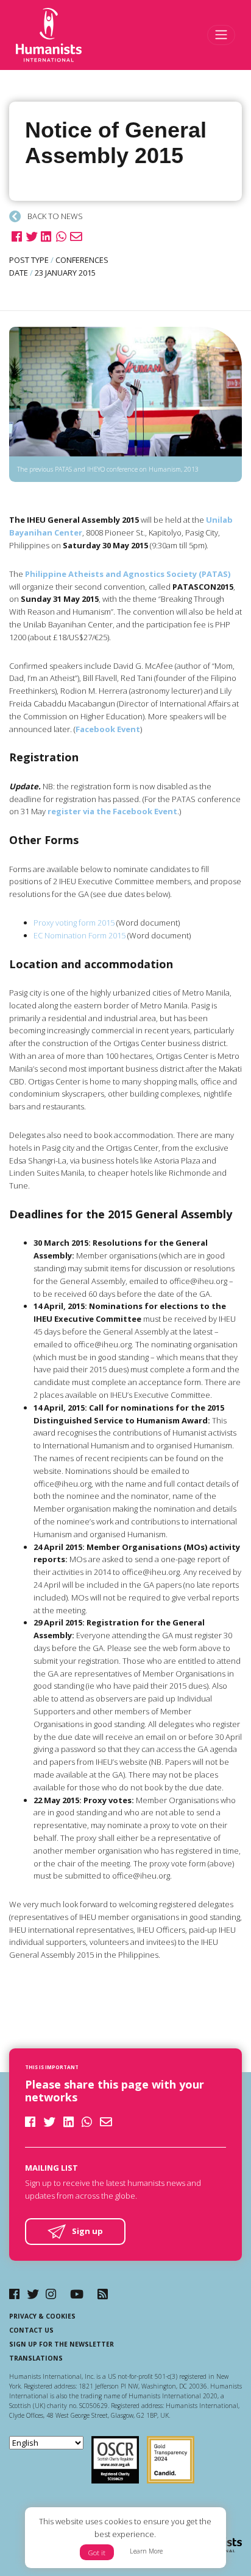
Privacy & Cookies (42, 2316)
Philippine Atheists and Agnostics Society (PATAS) (128, 574)
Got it (97, 2553)
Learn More (146, 2551)
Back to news (54, 216)
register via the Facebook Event (112, 811)
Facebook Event (108, 729)
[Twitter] (33, 2294)
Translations (36, 2358)
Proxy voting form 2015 (74, 923)
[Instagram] (51, 2294)
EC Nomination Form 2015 (80, 935)
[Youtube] (77, 2294)
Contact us (31, 2330)
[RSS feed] (103, 2294)
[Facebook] (14, 2294)
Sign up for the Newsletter (62, 2344)
